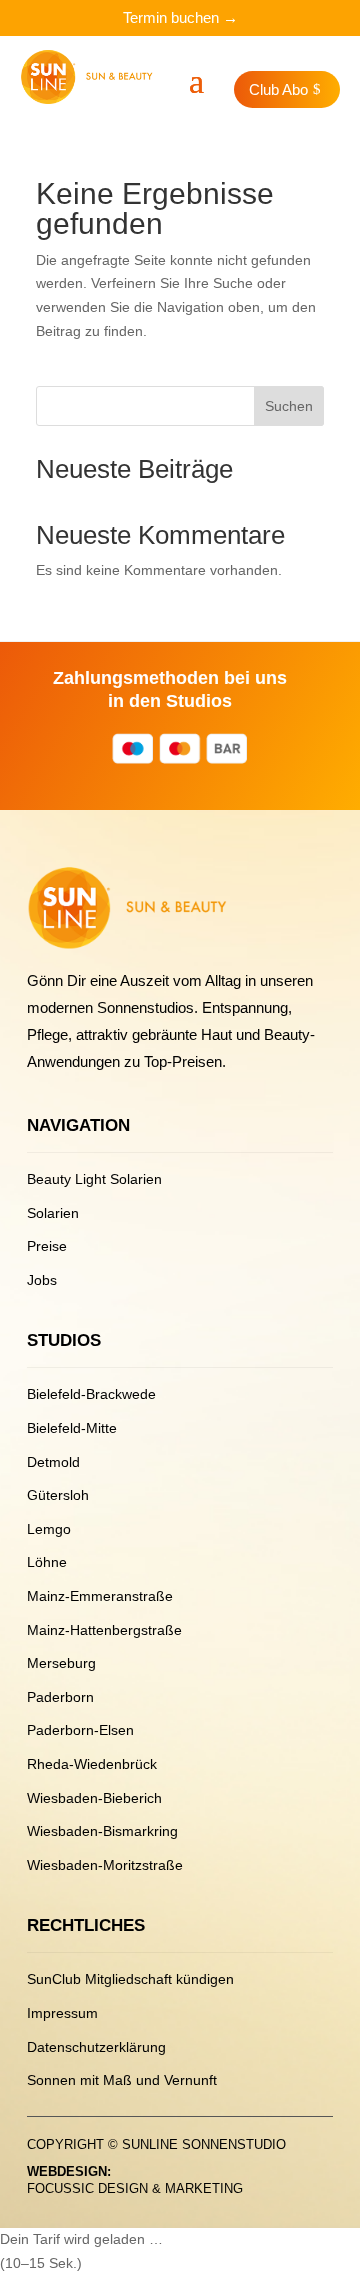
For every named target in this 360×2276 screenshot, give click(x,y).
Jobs (42, 1280)
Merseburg (61, 1663)
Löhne (47, 1562)
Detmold (53, 1462)
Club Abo (278, 89)
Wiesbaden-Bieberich (94, 1798)
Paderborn (60, 1697)
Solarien (53, 1213)
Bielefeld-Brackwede (91, 1394)
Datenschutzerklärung (96, 2047)
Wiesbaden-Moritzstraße (105, 1865)
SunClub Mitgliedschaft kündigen (130, 1979)
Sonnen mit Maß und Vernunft (122, 2080)
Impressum (62, 2013)
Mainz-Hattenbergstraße (104, 1630)
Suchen (289, 406)
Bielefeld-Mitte (72, 1428)
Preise (47, 1246)
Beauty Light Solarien (94, 1179)
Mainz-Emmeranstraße (100, 1596)
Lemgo (49, 1529)
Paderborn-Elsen (80, 1730)
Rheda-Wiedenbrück (92, 1764)
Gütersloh (58, 1495)
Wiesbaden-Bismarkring (102, 1831)
